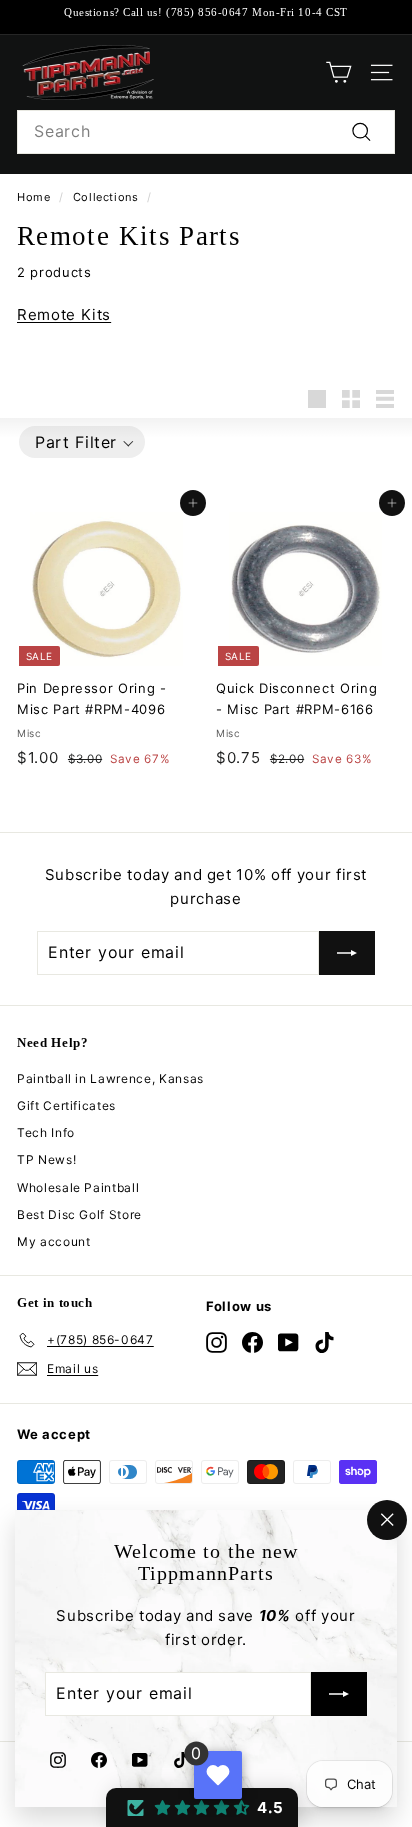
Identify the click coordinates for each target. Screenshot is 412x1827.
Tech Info (46, 1132)
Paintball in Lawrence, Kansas (110, 1078)
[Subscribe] (339, 1695)
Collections (106, 197)
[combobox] (206, 132)
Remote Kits (64, 314)
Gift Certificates (66, 1105)
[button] (82, 442)
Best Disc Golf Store (79, 1214)
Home (34, 197)
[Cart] (338, 72)
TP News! (46, 1159)
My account (54, 1241)
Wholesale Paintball (78, 1187)
